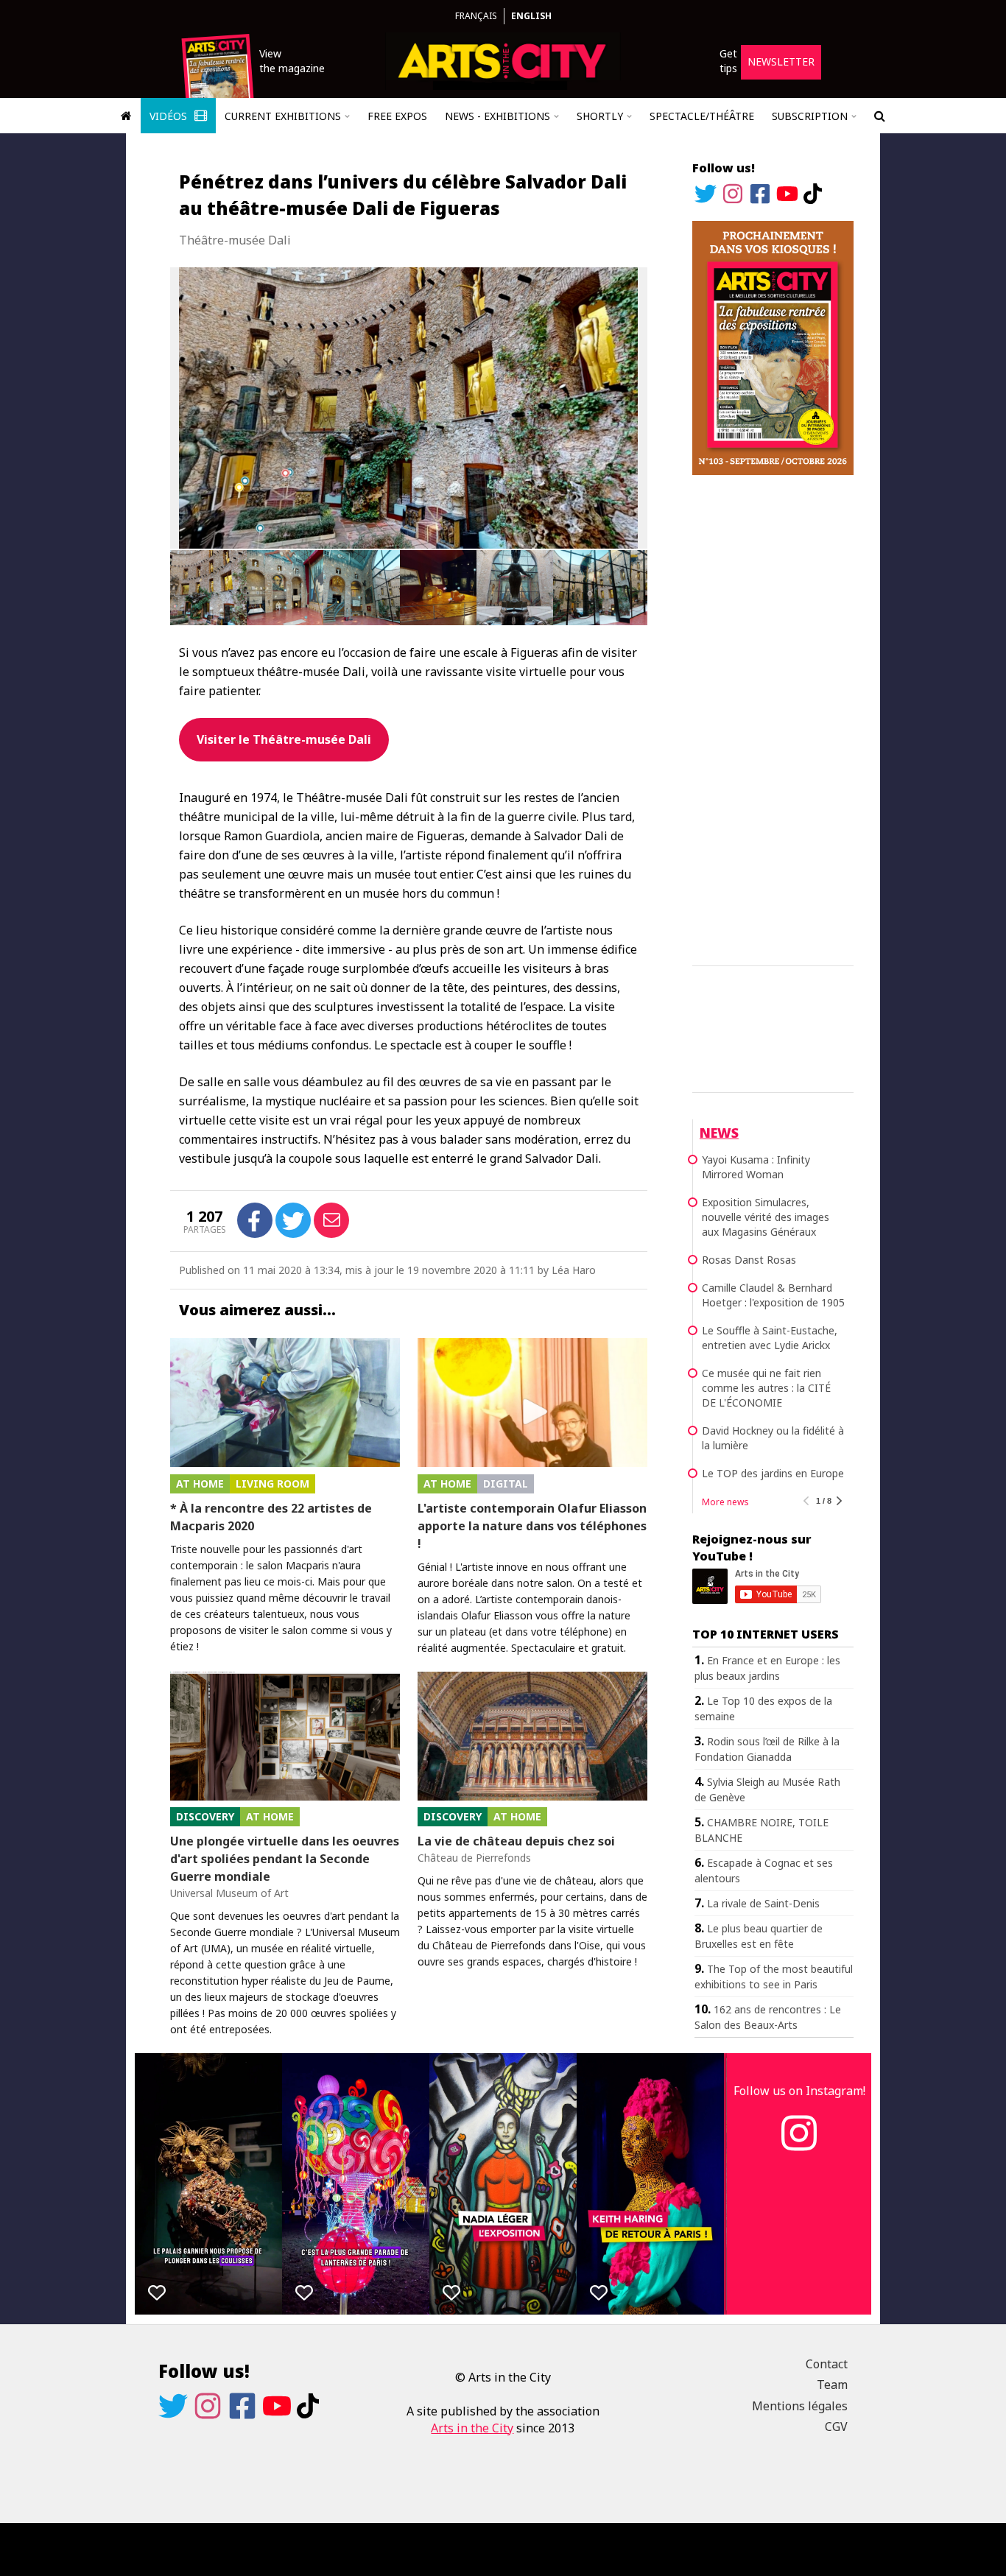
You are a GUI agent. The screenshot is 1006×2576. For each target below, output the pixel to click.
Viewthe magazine (292, 61)
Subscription (810, 116)
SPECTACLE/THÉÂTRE (702, 116)
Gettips (728, 61)
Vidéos (170, 116)
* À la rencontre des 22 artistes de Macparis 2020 (271, 1517)
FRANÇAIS (476, 16)
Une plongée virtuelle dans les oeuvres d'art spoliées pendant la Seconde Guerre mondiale (285, 1859)
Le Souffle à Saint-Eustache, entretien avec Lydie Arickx (770, 1338)
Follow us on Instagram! (799, 2091)
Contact (827, 2364)
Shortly (600, 116)
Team (832, 2385)
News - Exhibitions (497, 116)
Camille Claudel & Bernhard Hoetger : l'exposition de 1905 (773, 1295)
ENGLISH (531, 16)
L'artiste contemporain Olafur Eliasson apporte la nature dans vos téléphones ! (532, 1526)
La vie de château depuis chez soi (516, 1841)
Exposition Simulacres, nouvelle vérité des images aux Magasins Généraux (766, 1217)
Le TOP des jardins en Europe (773, 1473)
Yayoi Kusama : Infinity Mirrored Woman (756, 1167)
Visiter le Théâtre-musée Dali (284, 739)
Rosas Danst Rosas (749, 1260)
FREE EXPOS (397, 116)
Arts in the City (472, 2428)
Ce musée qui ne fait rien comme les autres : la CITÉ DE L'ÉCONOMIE (766, 1388)
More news (725, 1502)
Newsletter (781, 61)
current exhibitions (283, 116)
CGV (836, 2427)
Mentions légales (800, 2406)
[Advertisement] (773, 718)
